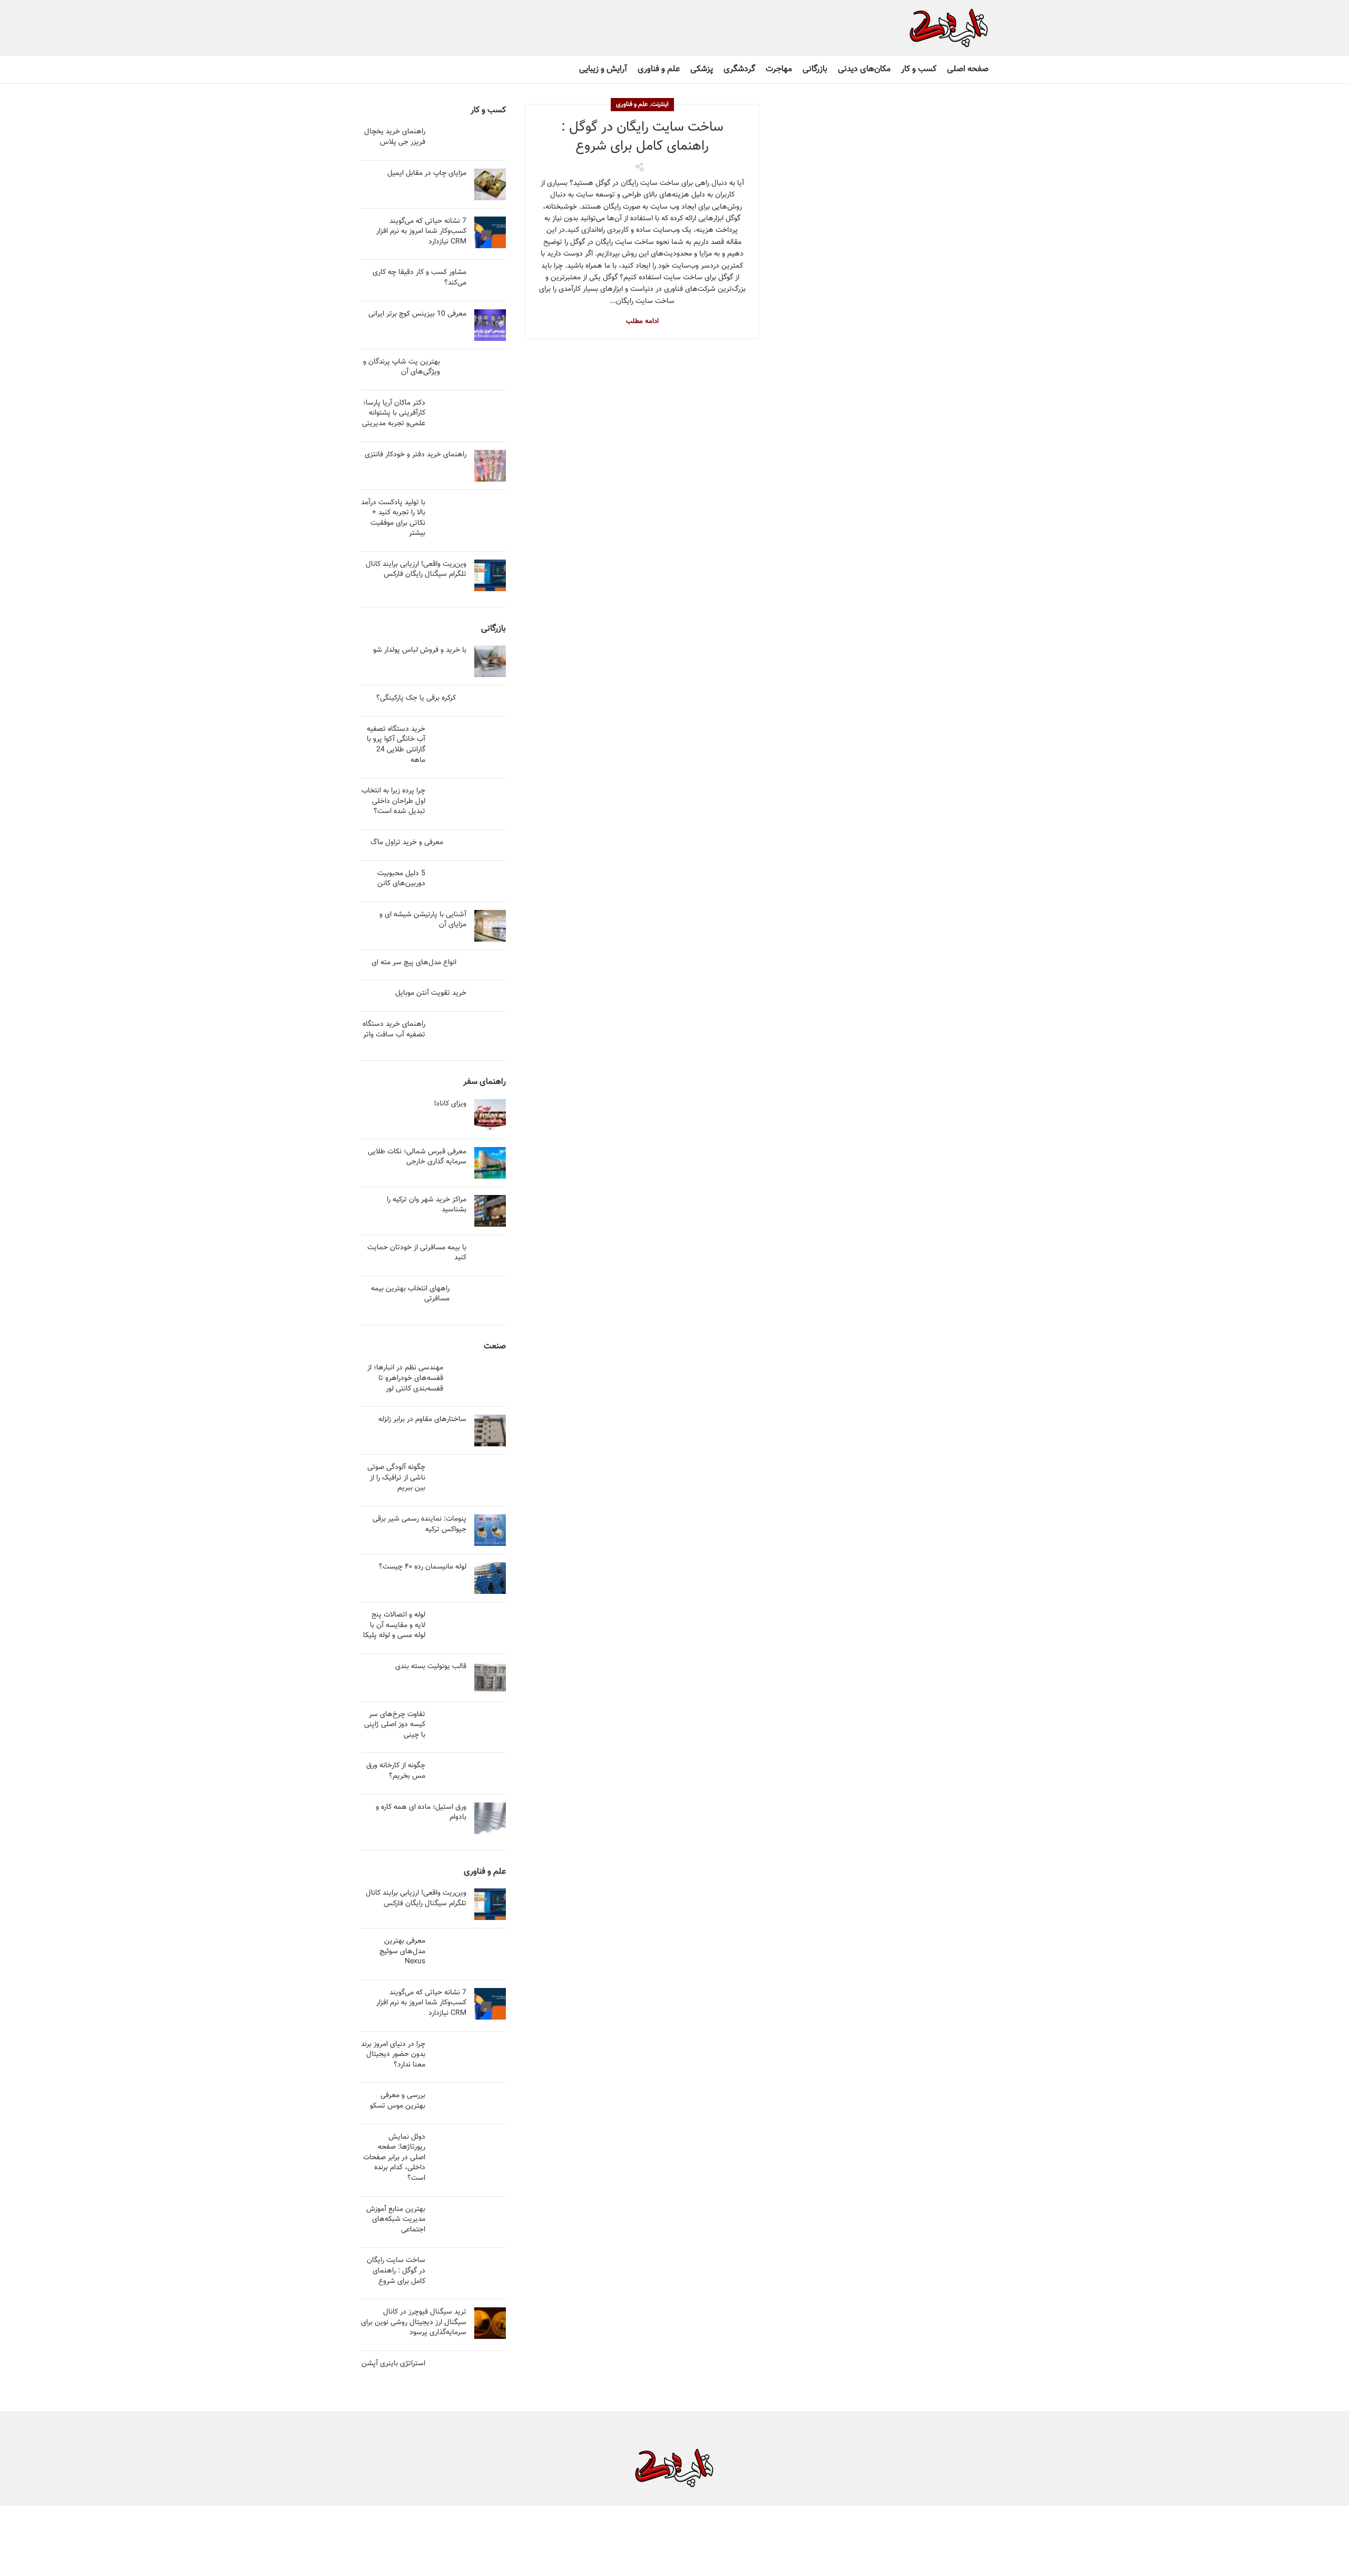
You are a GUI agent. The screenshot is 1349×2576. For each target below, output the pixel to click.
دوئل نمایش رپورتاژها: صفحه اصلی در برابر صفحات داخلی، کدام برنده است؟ (394, 2158)
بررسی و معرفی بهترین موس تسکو (398, 2101)
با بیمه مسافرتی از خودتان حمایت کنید (417, 1253)
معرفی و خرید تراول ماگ (407, 843)
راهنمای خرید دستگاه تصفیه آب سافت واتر (394, 1030)
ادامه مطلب (642, 322)
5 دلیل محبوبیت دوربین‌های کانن (401, 879)
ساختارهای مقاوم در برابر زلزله (422, 1419)
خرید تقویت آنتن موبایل (431, 993)
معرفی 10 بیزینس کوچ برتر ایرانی (417, 314)
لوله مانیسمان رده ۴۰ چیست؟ (423, 1567)
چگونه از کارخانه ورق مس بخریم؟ (396, 1771)
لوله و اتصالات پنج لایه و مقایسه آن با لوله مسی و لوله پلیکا (394, 1625)
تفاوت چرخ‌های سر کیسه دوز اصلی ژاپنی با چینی (395, 1725)
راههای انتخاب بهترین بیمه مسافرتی (410, 1294)
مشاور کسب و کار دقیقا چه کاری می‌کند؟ (419, 278)
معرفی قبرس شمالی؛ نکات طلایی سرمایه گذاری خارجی (417, 1157)
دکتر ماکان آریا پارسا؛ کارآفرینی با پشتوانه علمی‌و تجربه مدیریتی (394, 413)
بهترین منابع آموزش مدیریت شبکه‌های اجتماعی (396, 2220)
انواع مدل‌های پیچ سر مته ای (414, 963)
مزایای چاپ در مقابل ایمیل (427, 173)
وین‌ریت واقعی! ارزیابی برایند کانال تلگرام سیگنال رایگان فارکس (416, 570)
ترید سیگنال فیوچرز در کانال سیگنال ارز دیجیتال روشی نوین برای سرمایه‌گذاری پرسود (414, 2322)
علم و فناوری (632, 104)
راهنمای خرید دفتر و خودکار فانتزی (416, 455)
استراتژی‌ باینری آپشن (393, 2364)
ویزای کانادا (450, 1104)
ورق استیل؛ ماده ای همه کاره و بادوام (421, 1813)
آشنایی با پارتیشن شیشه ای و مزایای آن (423, 920)
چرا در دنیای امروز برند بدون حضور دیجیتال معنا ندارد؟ (393, 2055)
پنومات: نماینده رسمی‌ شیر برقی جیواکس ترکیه (419, 1524)
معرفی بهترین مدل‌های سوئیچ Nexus (402, 1951)
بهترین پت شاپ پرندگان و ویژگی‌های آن (402, 367)
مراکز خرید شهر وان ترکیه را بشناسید (427, 1205)
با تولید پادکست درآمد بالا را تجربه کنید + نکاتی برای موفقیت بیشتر (393, 518)
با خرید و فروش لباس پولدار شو (420, 650)
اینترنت (660, 104)
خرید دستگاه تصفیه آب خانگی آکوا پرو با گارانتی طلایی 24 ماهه (396, 745)
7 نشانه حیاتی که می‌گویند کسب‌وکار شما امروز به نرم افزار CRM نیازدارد (421, 232)
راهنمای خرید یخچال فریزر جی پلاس (395, 137)
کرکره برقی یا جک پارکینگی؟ (416, 698)
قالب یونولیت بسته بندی (431, 1667)
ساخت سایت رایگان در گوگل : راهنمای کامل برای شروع (642, 137)
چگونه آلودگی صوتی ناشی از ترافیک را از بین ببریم (396, 1478)
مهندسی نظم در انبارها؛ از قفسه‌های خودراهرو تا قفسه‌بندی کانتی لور (405, 1378)
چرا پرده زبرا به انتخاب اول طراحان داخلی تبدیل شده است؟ (393, 801)
